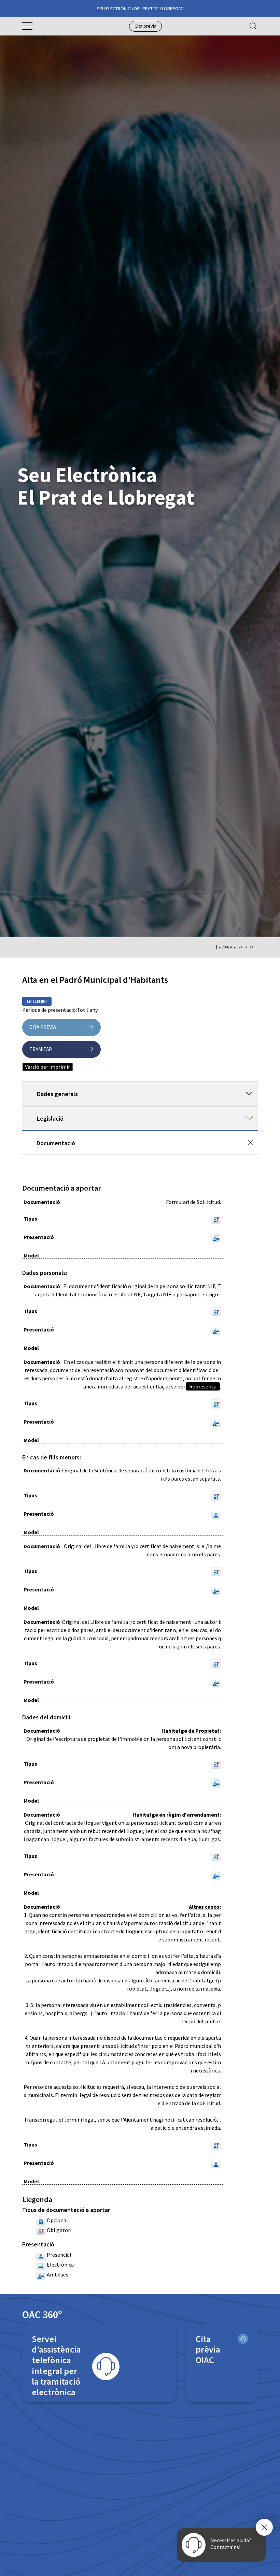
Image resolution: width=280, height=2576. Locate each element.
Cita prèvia (145, 26)
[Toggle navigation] (27, 26)
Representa (203, 1386)
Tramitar (41, 1049)
